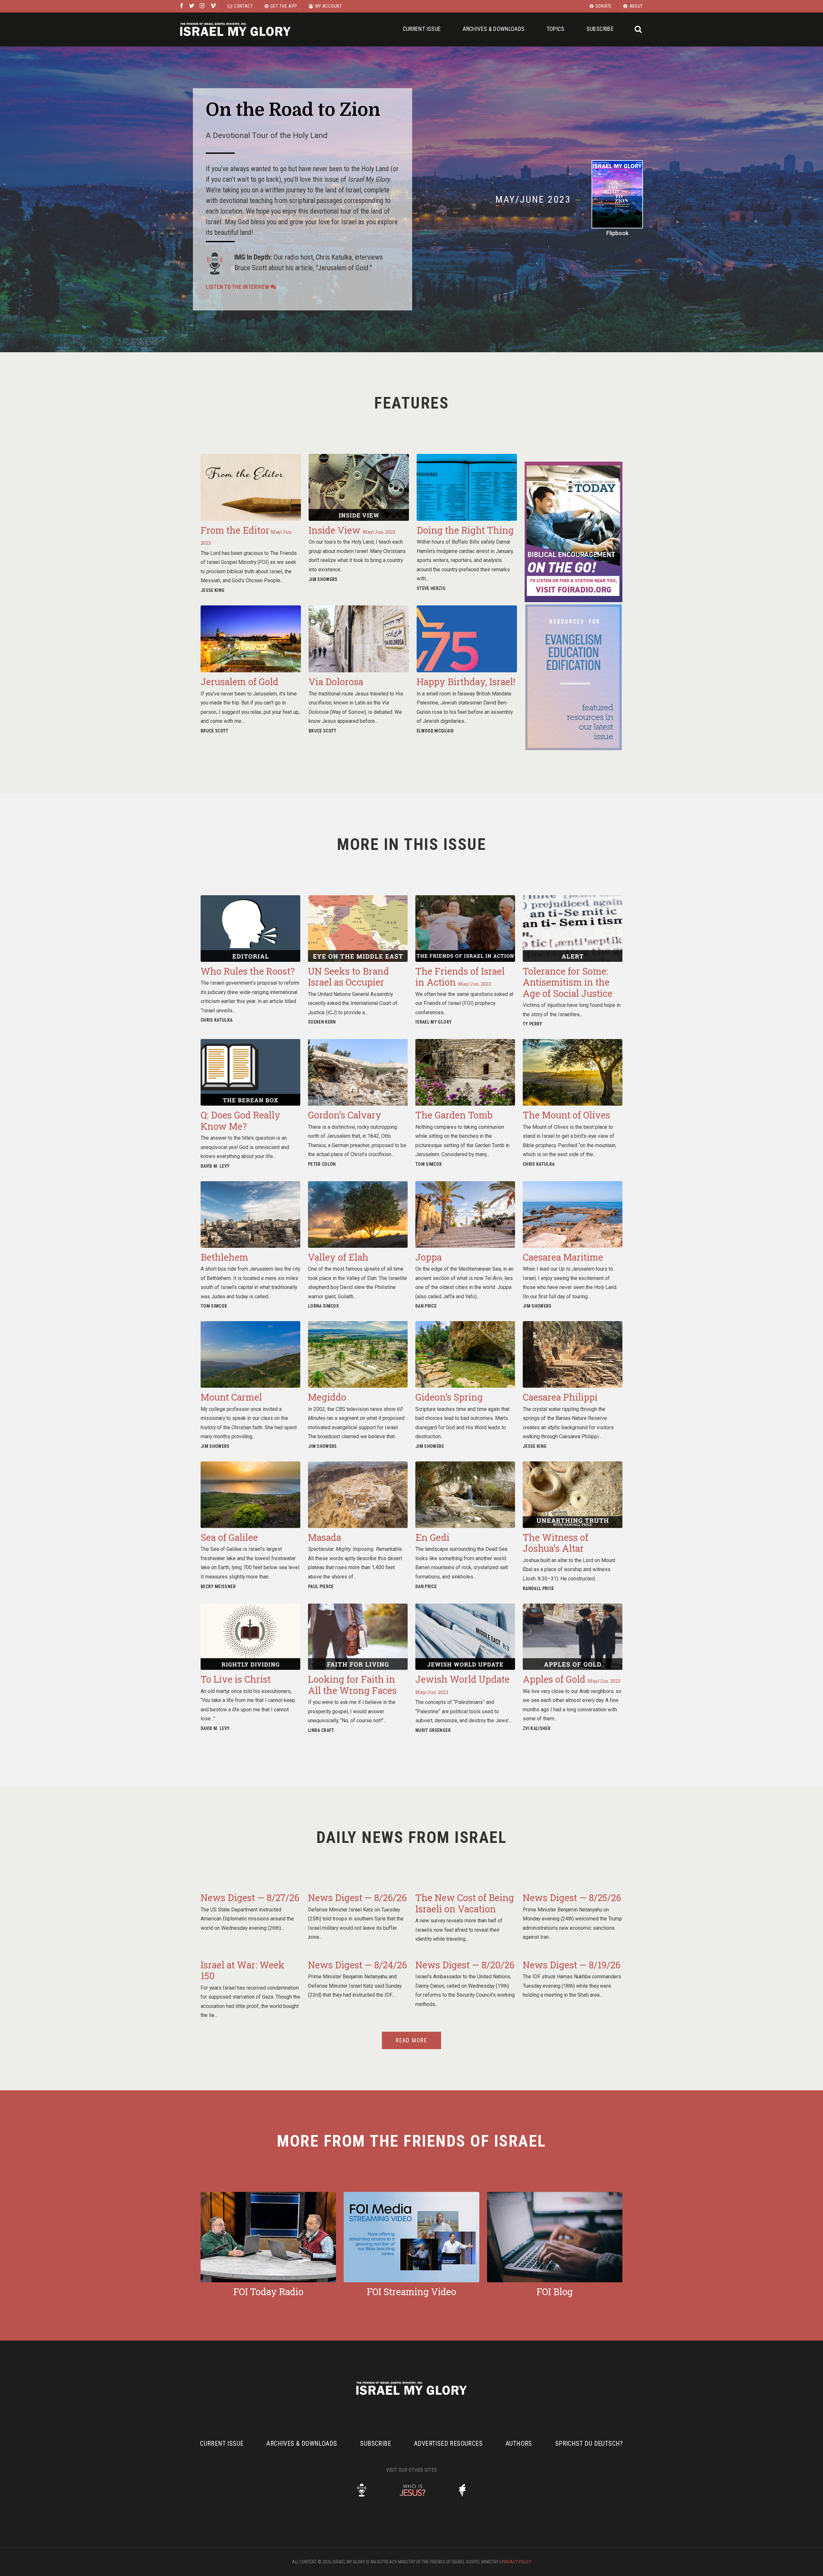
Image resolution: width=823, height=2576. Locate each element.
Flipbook (617, 233)
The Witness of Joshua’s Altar (556, 1543)
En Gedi (432, 1537)
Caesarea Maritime (563, 1257)
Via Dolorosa (336, 682)
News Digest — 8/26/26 (357, 1898)
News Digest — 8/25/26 (572, 1898)
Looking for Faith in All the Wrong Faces (352, 1685)
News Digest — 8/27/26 (250, 1898)
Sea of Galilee (229, 1537)
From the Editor (246, 535)
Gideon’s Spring (449, 1397)
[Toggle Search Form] (639, 29)
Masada (325, 1537)
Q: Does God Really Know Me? (240, 1121)
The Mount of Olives (566, 1115)
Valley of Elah (338, 1257)
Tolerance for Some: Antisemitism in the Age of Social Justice (568, 982)
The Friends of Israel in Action (460, 977)
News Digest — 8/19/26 (572, 1965)
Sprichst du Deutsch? (589, 2443)
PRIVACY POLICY (516, 2562)
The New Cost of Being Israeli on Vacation (465, 1903)
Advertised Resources (448, 2443)
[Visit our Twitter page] (192, 6)
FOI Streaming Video (411, 2292)
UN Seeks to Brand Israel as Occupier (348, 977)
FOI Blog (555, 2292)
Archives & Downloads (493, 29)
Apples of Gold (572, 1679)
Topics (556, 29)
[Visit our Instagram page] (202, 6)
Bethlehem (224, 1257)
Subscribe (600, 29)
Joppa (429, 1257)
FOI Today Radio (268, 2292)
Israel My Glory (235, 29)
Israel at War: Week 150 (243, 1970)
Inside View (352, 530)
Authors (519, 2443)
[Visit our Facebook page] (182, 6)
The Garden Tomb (454, 1115)
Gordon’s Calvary (345, 1115)
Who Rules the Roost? (248, 971)
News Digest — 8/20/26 (465, 1965)
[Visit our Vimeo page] (213, 6)
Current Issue (422, 29)
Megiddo (327, 1397)
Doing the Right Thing (465, 530)
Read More (411, 2040)
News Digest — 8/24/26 (357, 1965)
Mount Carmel (231, 1397)
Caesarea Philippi (560, 1397)
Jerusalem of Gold (240, 682)
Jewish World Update (462, 1684)
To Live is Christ (236, 1679)
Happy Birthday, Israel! (466, 682)
